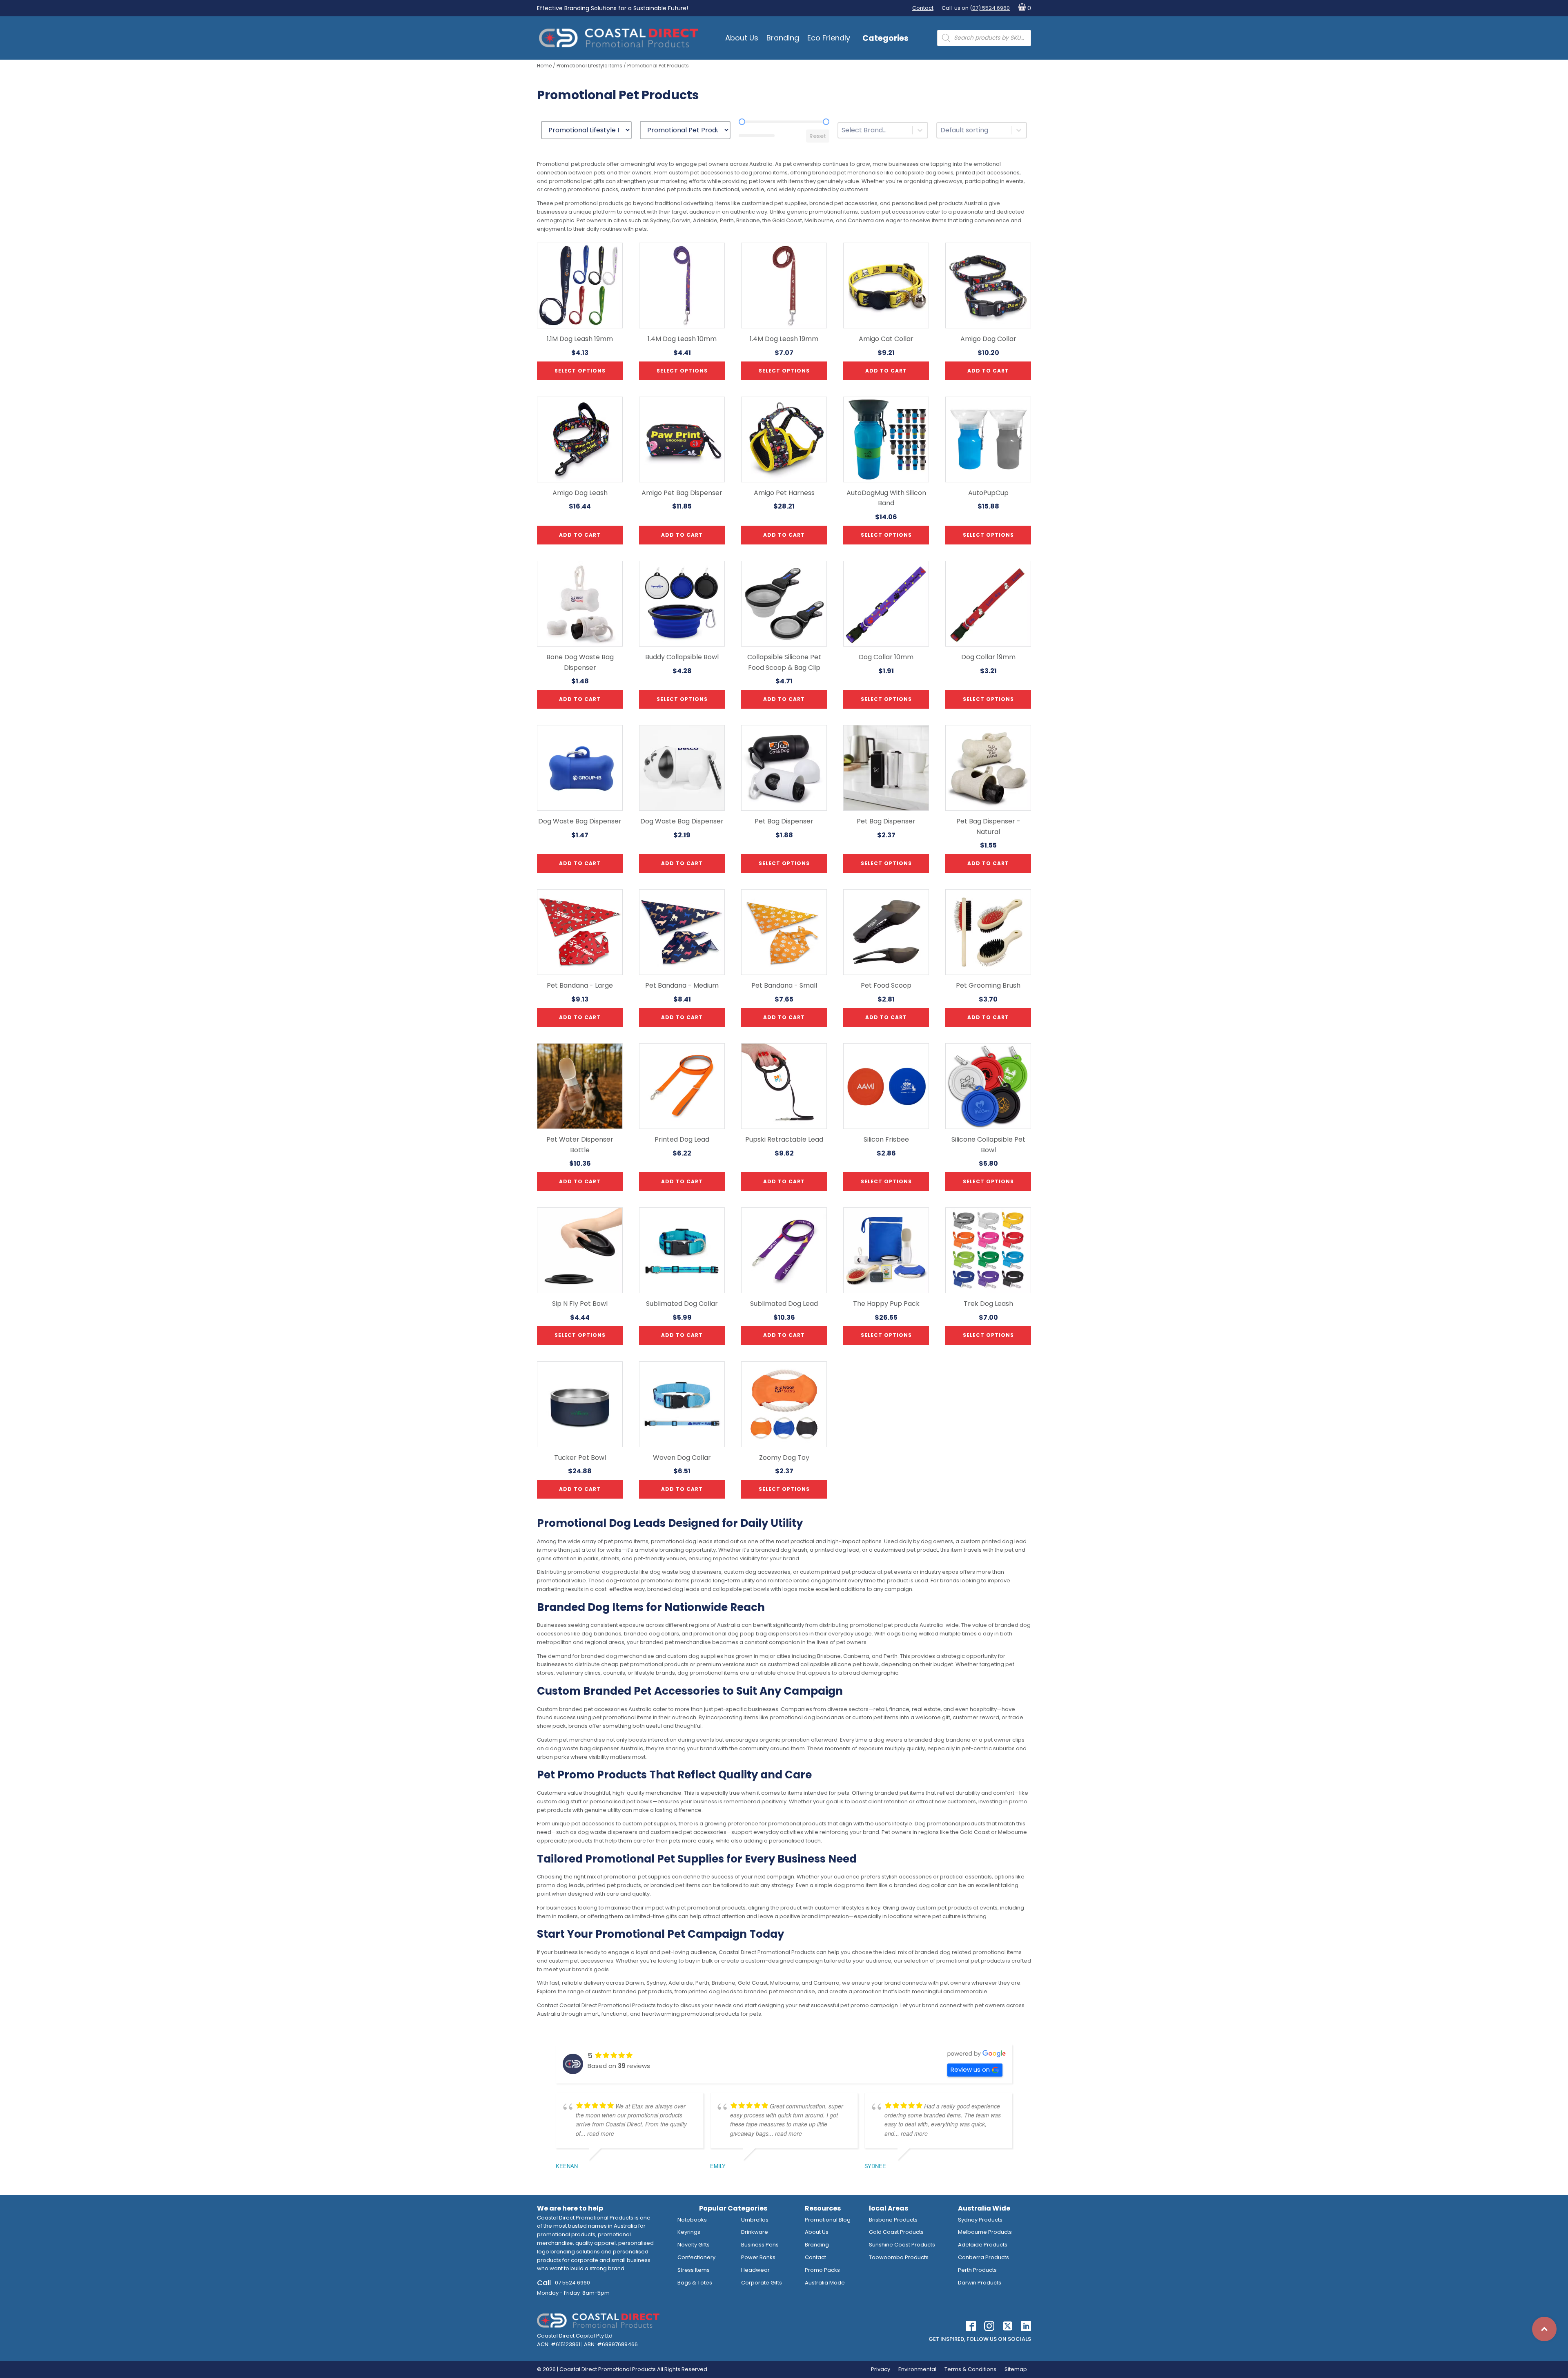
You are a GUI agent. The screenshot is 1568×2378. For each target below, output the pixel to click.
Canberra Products (983, 2257)
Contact (923, 8)
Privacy (881, 2369)
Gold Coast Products (896, 2232)
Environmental (917, 2369)
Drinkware (755, 2232)
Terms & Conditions (970, 2369)
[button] (1023, 8)
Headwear (755, 2270)
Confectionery (696, 2257)
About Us (742, 38)
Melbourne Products (985, 2232)
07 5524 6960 (572, 2283)
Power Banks (758, 2257)
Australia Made (825, 2283)
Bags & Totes (695, 2283)
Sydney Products (980, 2220)
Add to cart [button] (886, 371)
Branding (783, 38)
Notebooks (692, 2220)
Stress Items (694, 2270)
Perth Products (977, 2270)
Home (544, 66)
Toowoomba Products (899, 2257)
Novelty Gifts (694, 2245)
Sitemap (1016, 2369)
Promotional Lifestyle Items (589, 66)
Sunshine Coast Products (902, 2245)
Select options (580, 371)
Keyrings (689, 2232)
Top (1544, 2329)
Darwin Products (980, 2283)
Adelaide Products (983, 2245)
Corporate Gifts (762, 2283)
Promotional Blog (828, 2220)
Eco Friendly (829, 38)
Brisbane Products (893, 2220)
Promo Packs (822, 2270)
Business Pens (760, 2245)
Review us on (970, 2069)
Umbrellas (755, 2220)
